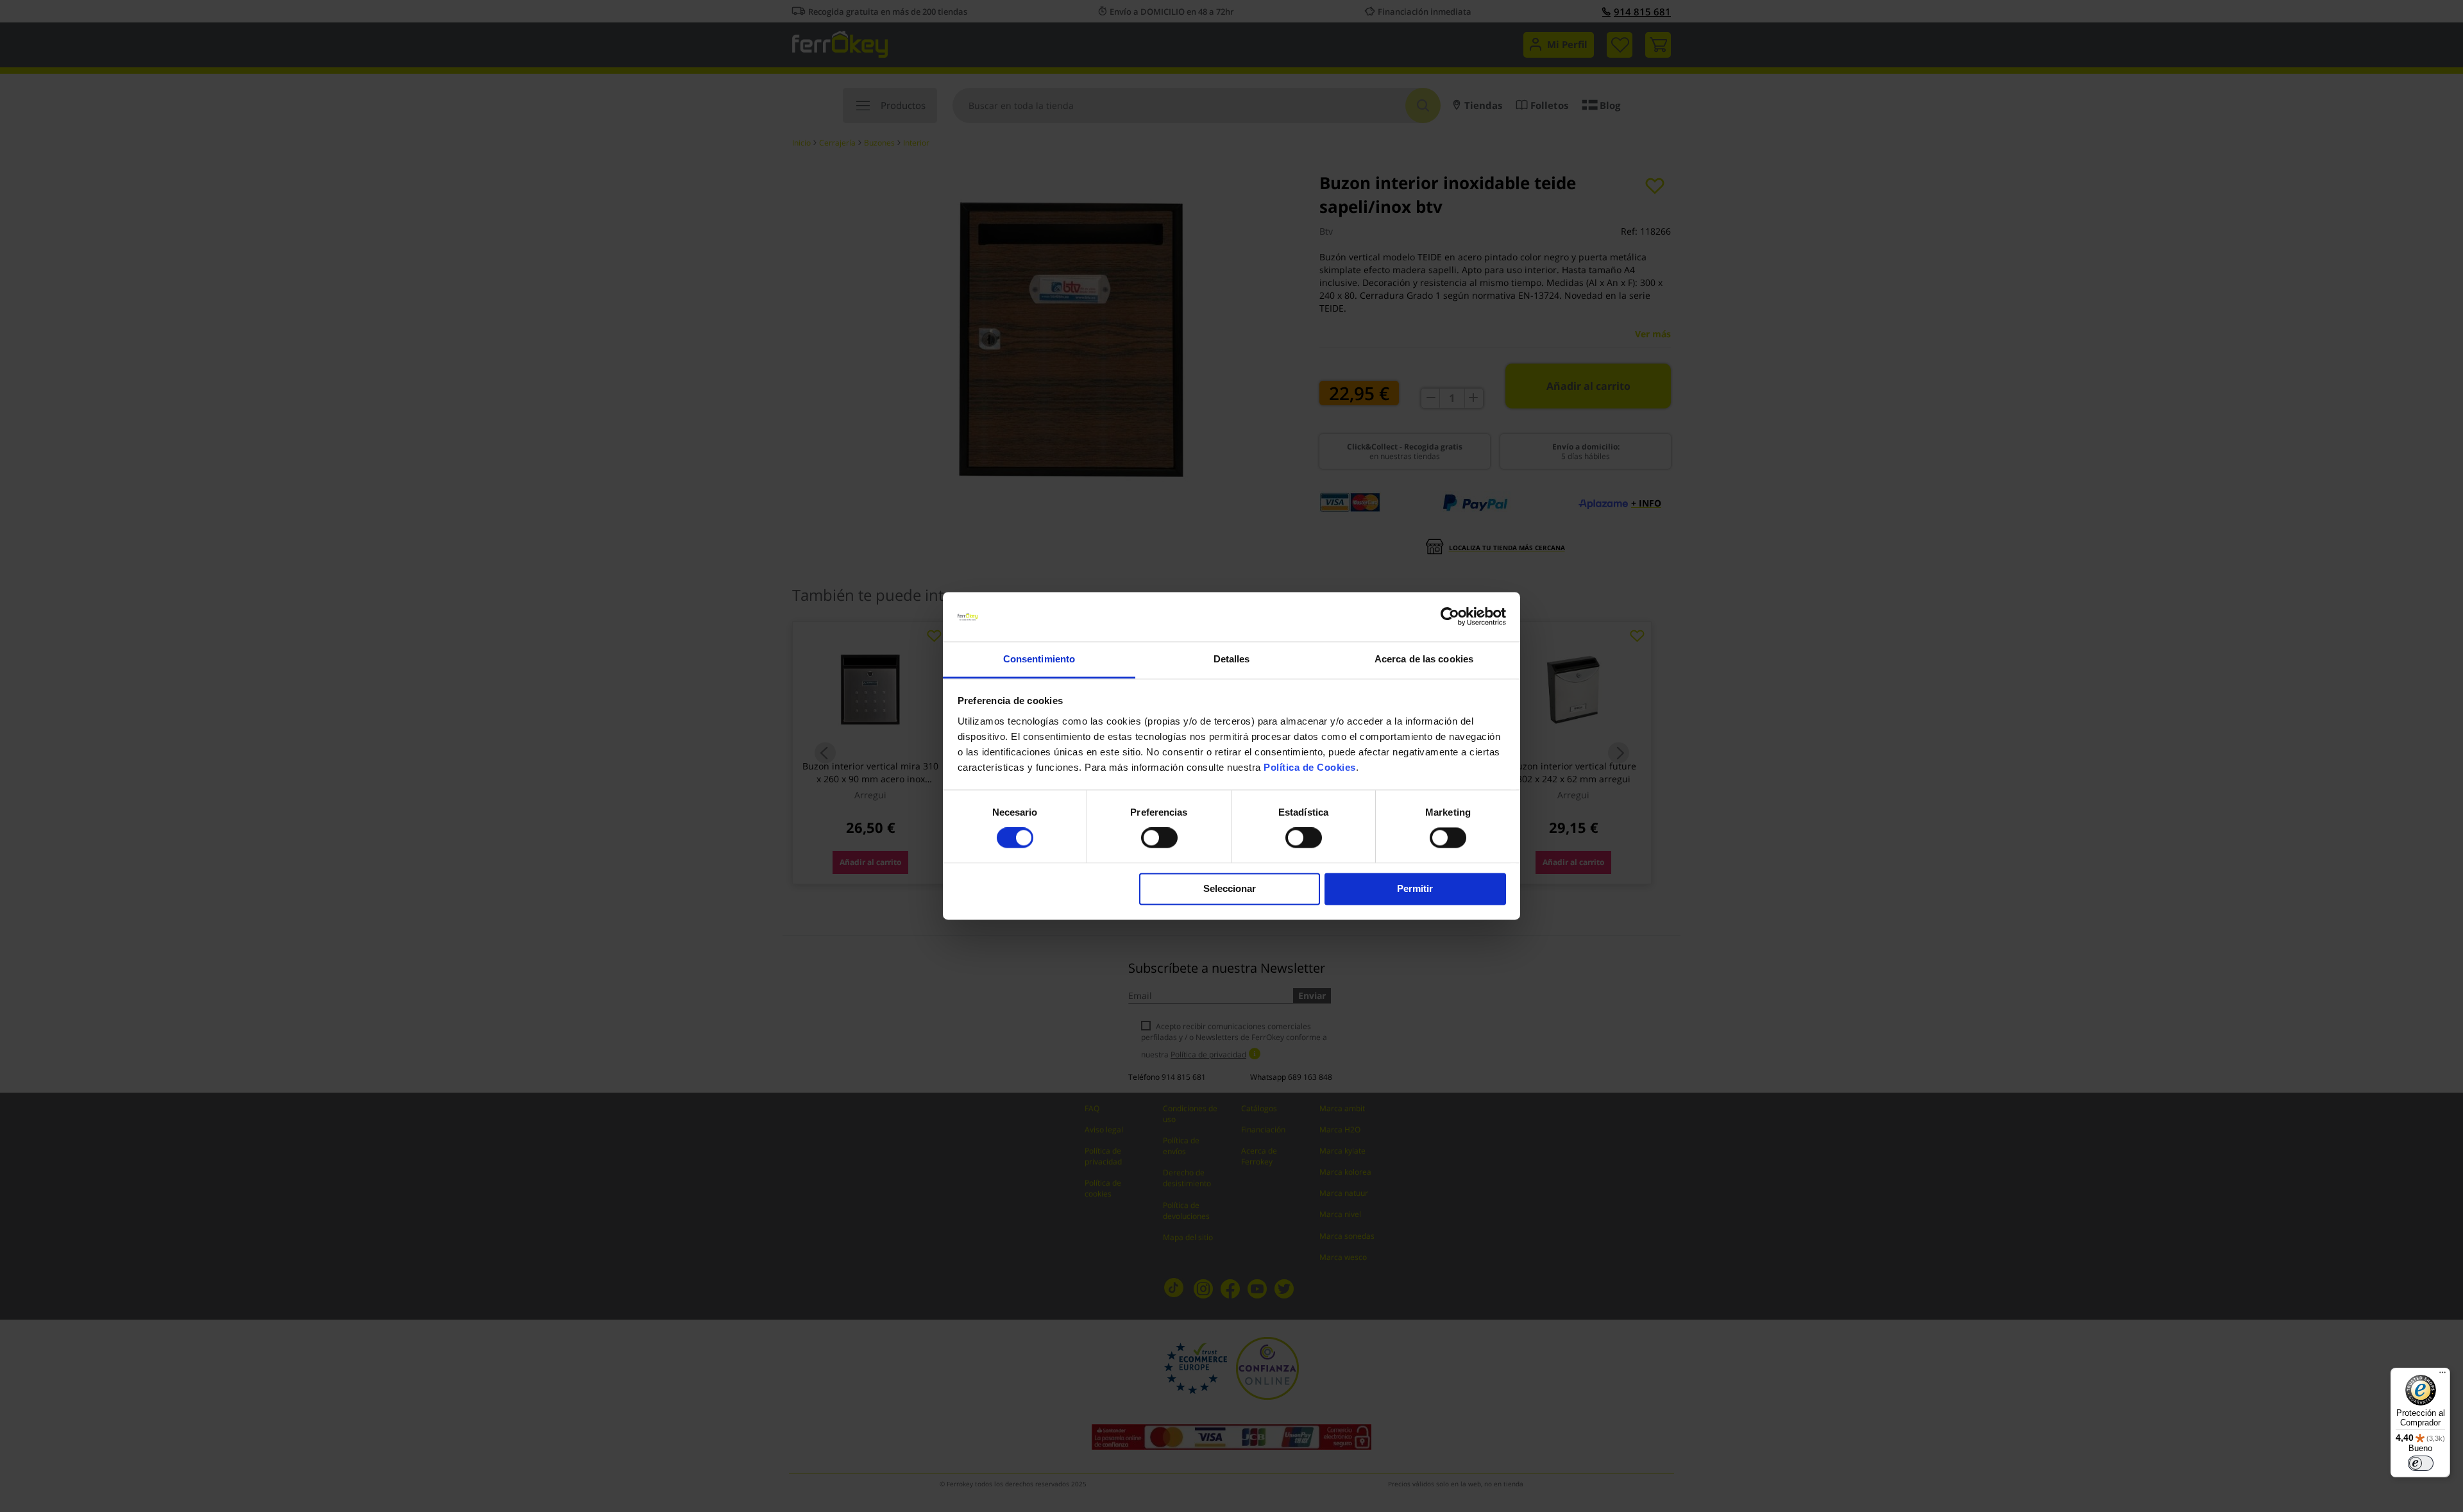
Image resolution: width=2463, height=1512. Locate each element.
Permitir (1415, 888)
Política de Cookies (1310, 767)
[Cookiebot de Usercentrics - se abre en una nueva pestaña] (1450, 617)
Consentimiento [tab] (1039, 659)
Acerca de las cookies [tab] (1424, 659)
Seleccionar (1230, 888)
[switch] (1159, 839)
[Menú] (2442, 1375)
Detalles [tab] (1232, 659)
